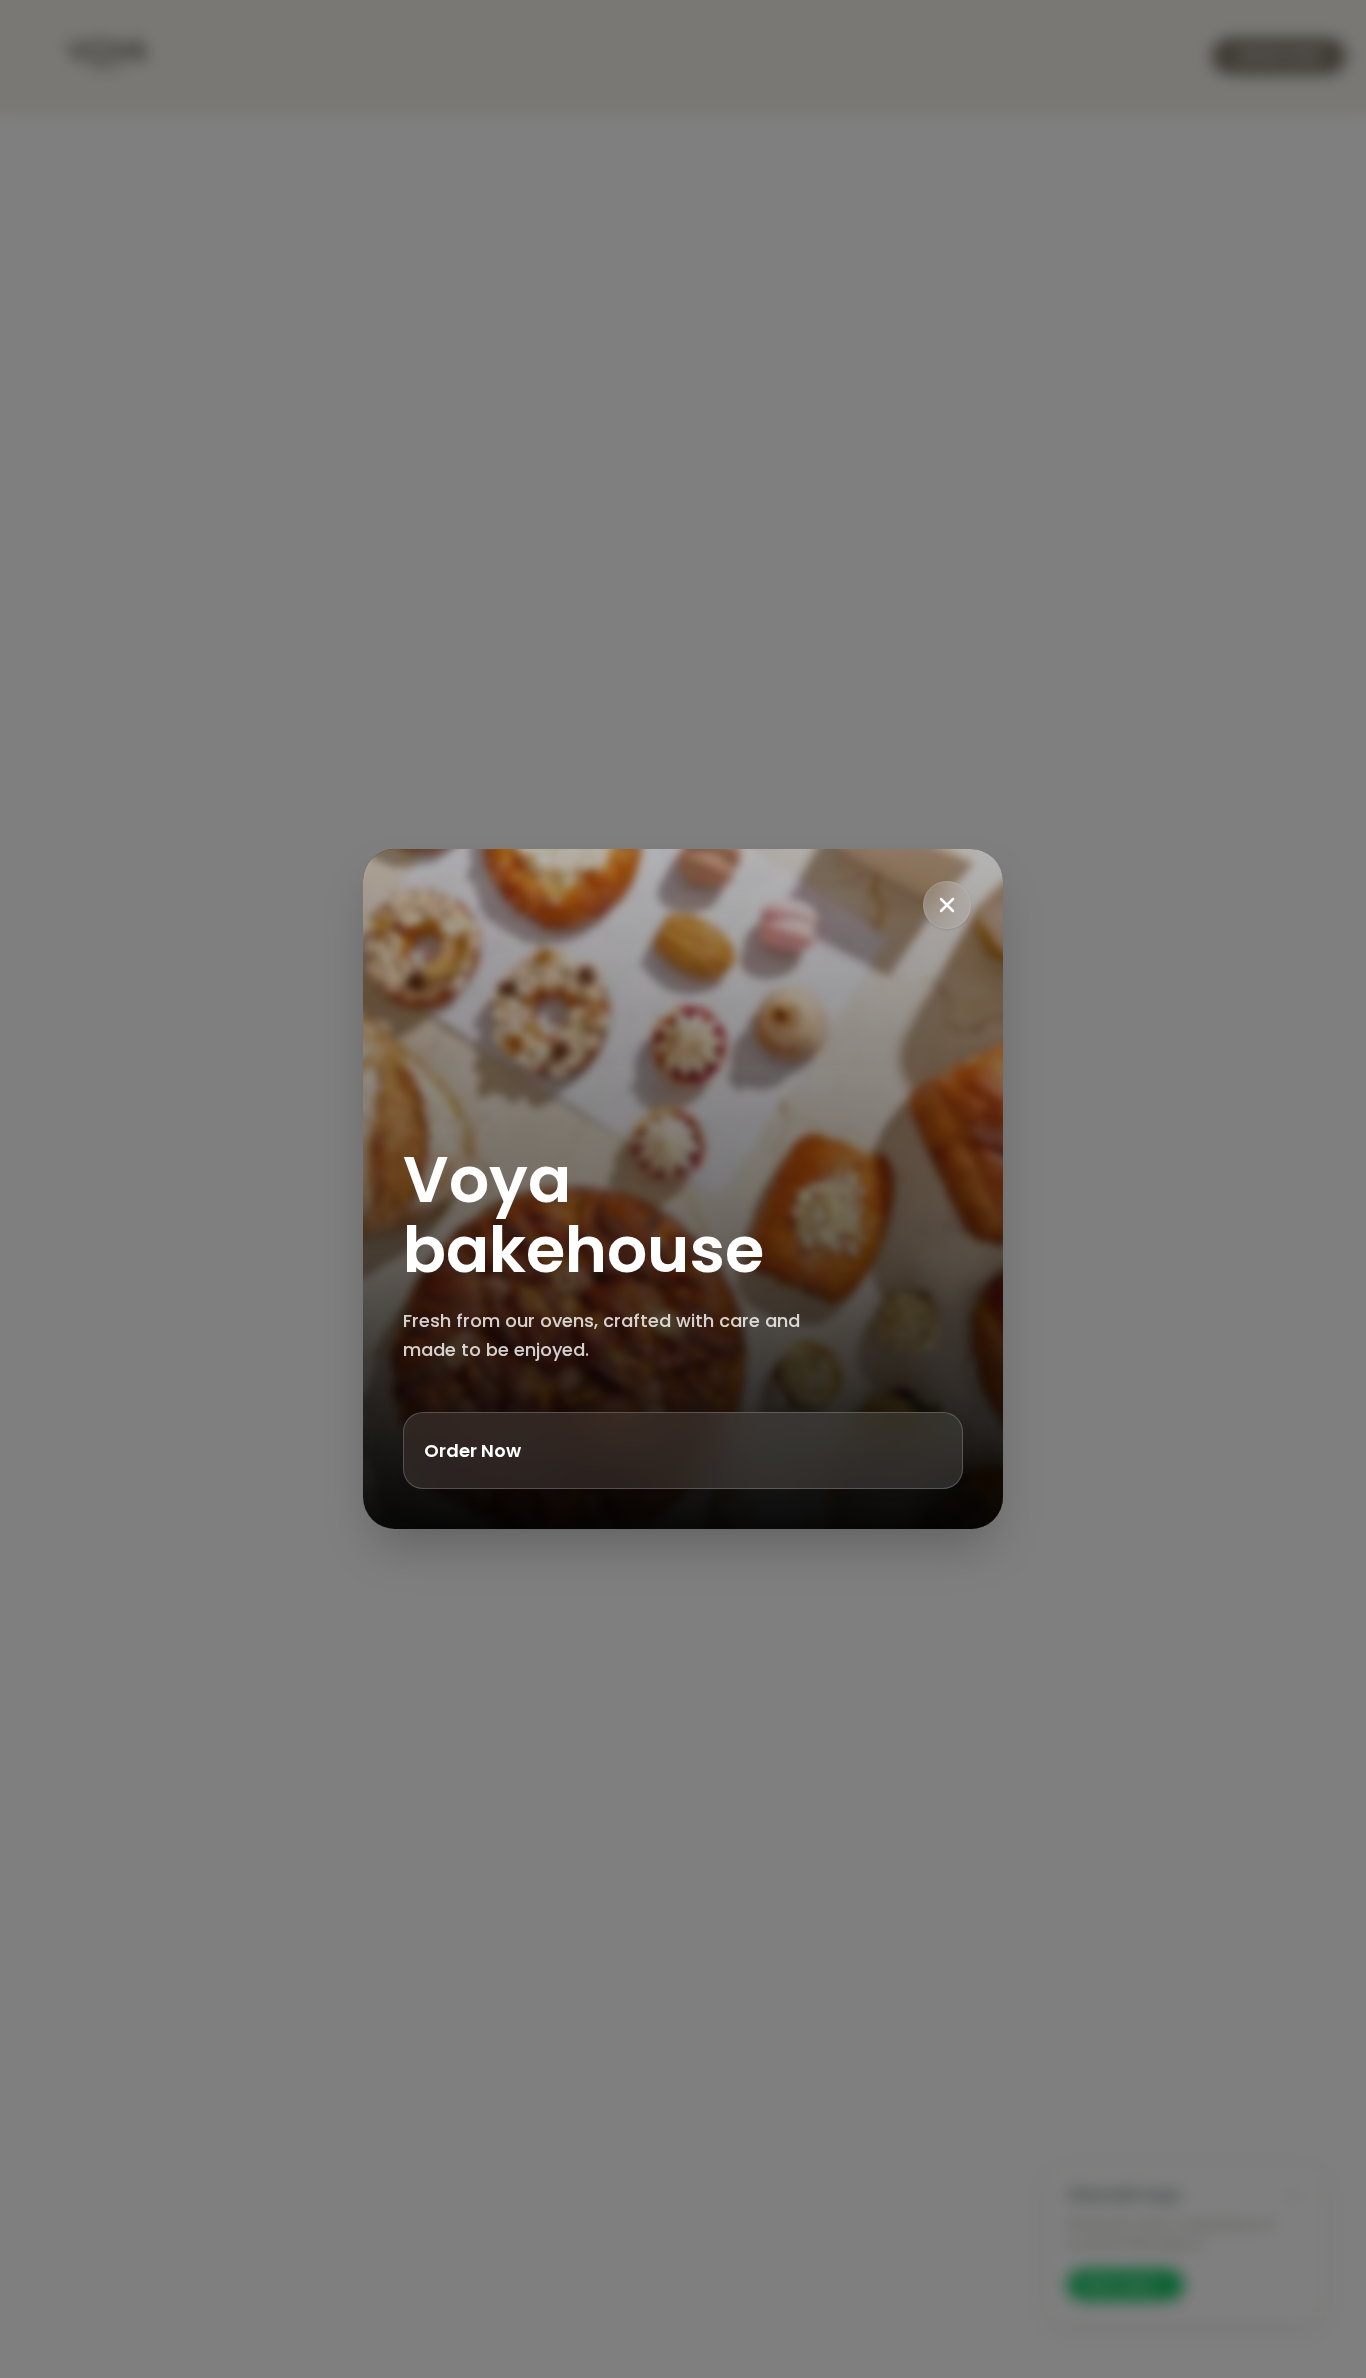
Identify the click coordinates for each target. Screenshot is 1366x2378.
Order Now (472, 1450)
